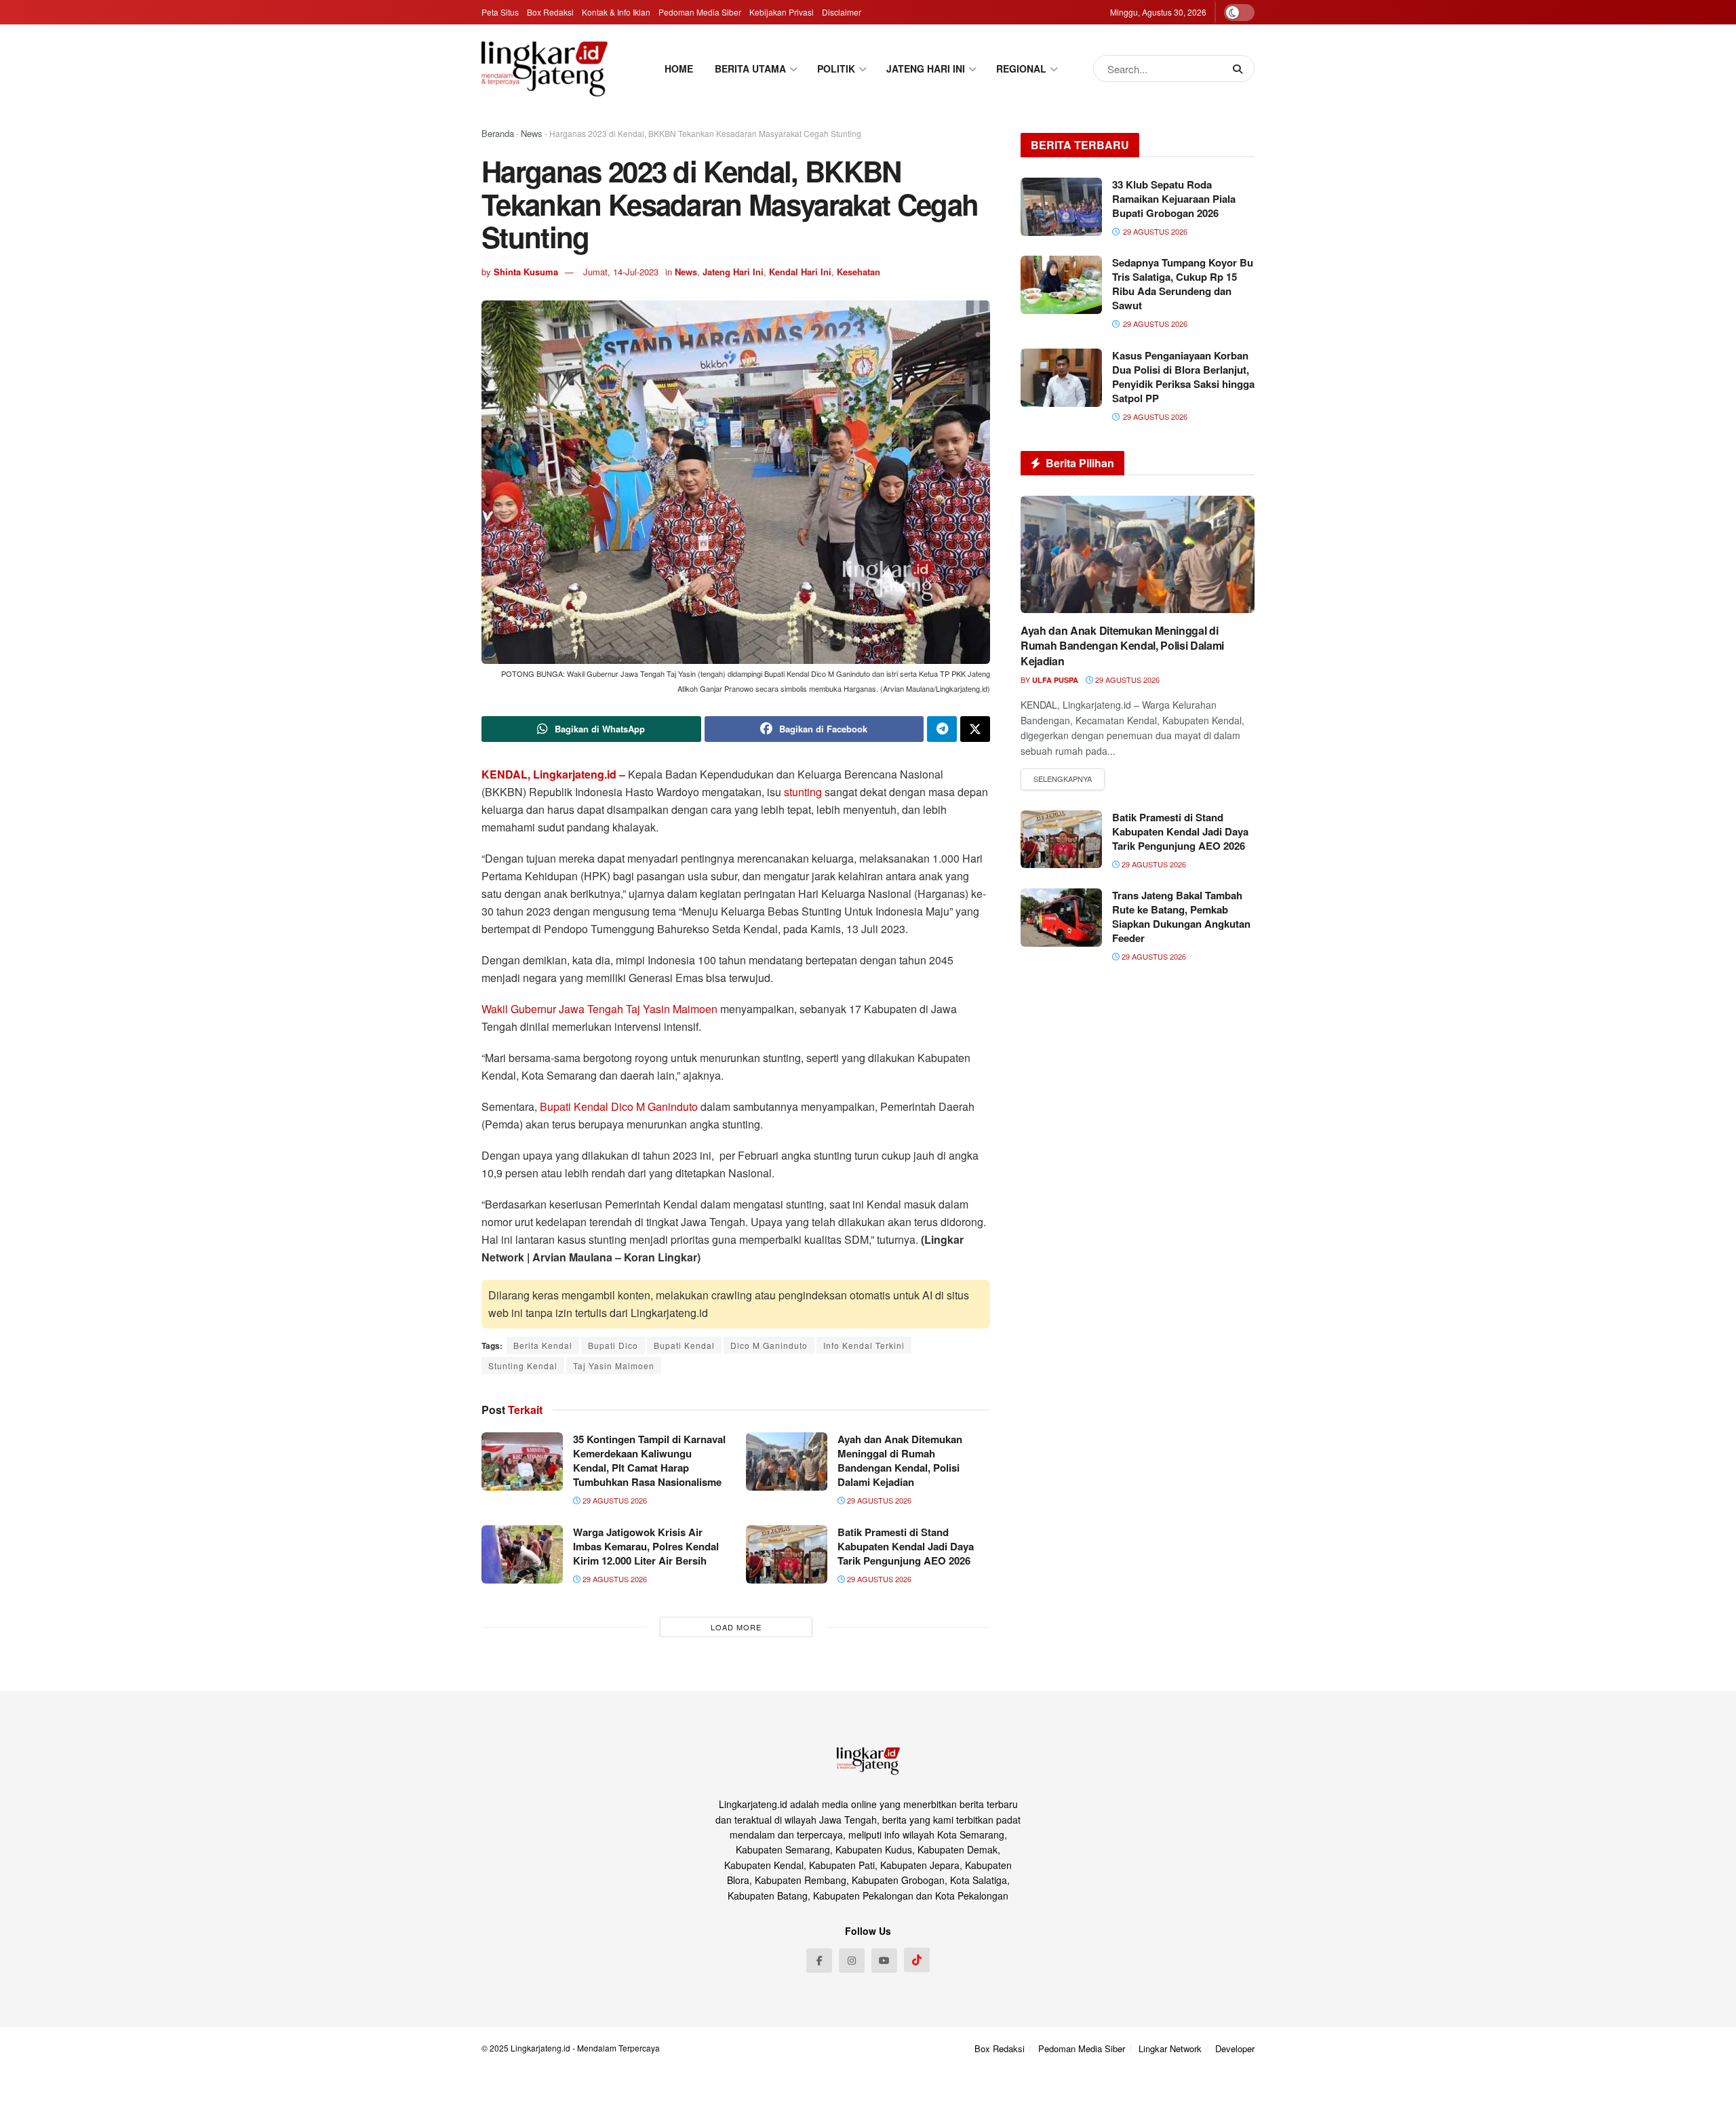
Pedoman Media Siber (700, 12)
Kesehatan (859, 272)
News (532, 133)
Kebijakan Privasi (782, 12)
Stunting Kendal (523, 1366)
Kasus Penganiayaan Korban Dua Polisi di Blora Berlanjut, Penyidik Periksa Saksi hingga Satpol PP (1183, 377)
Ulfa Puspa (1055, 680)
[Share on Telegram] (942, 729)
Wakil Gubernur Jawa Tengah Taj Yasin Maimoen (599, 1009)
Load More (736, 1627)
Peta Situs (500, 12)
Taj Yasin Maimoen (614, 1366)
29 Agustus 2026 (614, 1500)
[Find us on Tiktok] (917, 1960)
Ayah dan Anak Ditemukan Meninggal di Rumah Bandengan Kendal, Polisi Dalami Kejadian (900, 1460)
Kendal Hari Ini (800, 272)
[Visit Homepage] (545, 68)
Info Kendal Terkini (864, 1345)
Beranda (498, 133)
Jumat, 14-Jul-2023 (621, 272)
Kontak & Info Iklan (616, 12)
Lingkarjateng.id (540, 2048)
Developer (1235, 2048)
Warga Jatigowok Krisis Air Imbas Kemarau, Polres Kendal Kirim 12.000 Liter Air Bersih (646, 1546)
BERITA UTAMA (750, 68)
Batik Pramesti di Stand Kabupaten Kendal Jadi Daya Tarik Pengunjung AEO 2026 (906, 1546)
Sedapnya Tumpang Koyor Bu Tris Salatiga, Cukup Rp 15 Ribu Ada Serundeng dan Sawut (1183, 284)
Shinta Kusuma (526, 272)
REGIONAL (1021, 68)
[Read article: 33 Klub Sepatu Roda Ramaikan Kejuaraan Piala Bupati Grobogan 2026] (1061, 207)
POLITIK (836, 68)
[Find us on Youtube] (884, 1961)
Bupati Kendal (684, 1345)
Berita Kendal (543, 1345)
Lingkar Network (1170, 2048)
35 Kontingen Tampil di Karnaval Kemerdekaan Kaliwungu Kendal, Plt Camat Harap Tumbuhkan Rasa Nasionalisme (649, 1460)
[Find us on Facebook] (819, 1961)
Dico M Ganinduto (769, 1345)
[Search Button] (1240, 68)
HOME (679, 68)
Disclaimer (842, 12)
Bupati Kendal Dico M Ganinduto (619, 1106)
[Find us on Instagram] (852, 1961)
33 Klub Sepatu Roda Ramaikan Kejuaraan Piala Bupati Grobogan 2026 (1174, 199)
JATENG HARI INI (926, 68)
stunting (804, 792)
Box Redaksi (550, 12)
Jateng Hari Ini (733, 272)
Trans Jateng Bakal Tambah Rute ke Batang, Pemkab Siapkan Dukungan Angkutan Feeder (1181, 917)
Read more (1063, 779)
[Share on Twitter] (975, 729)
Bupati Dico (613, 1345)
